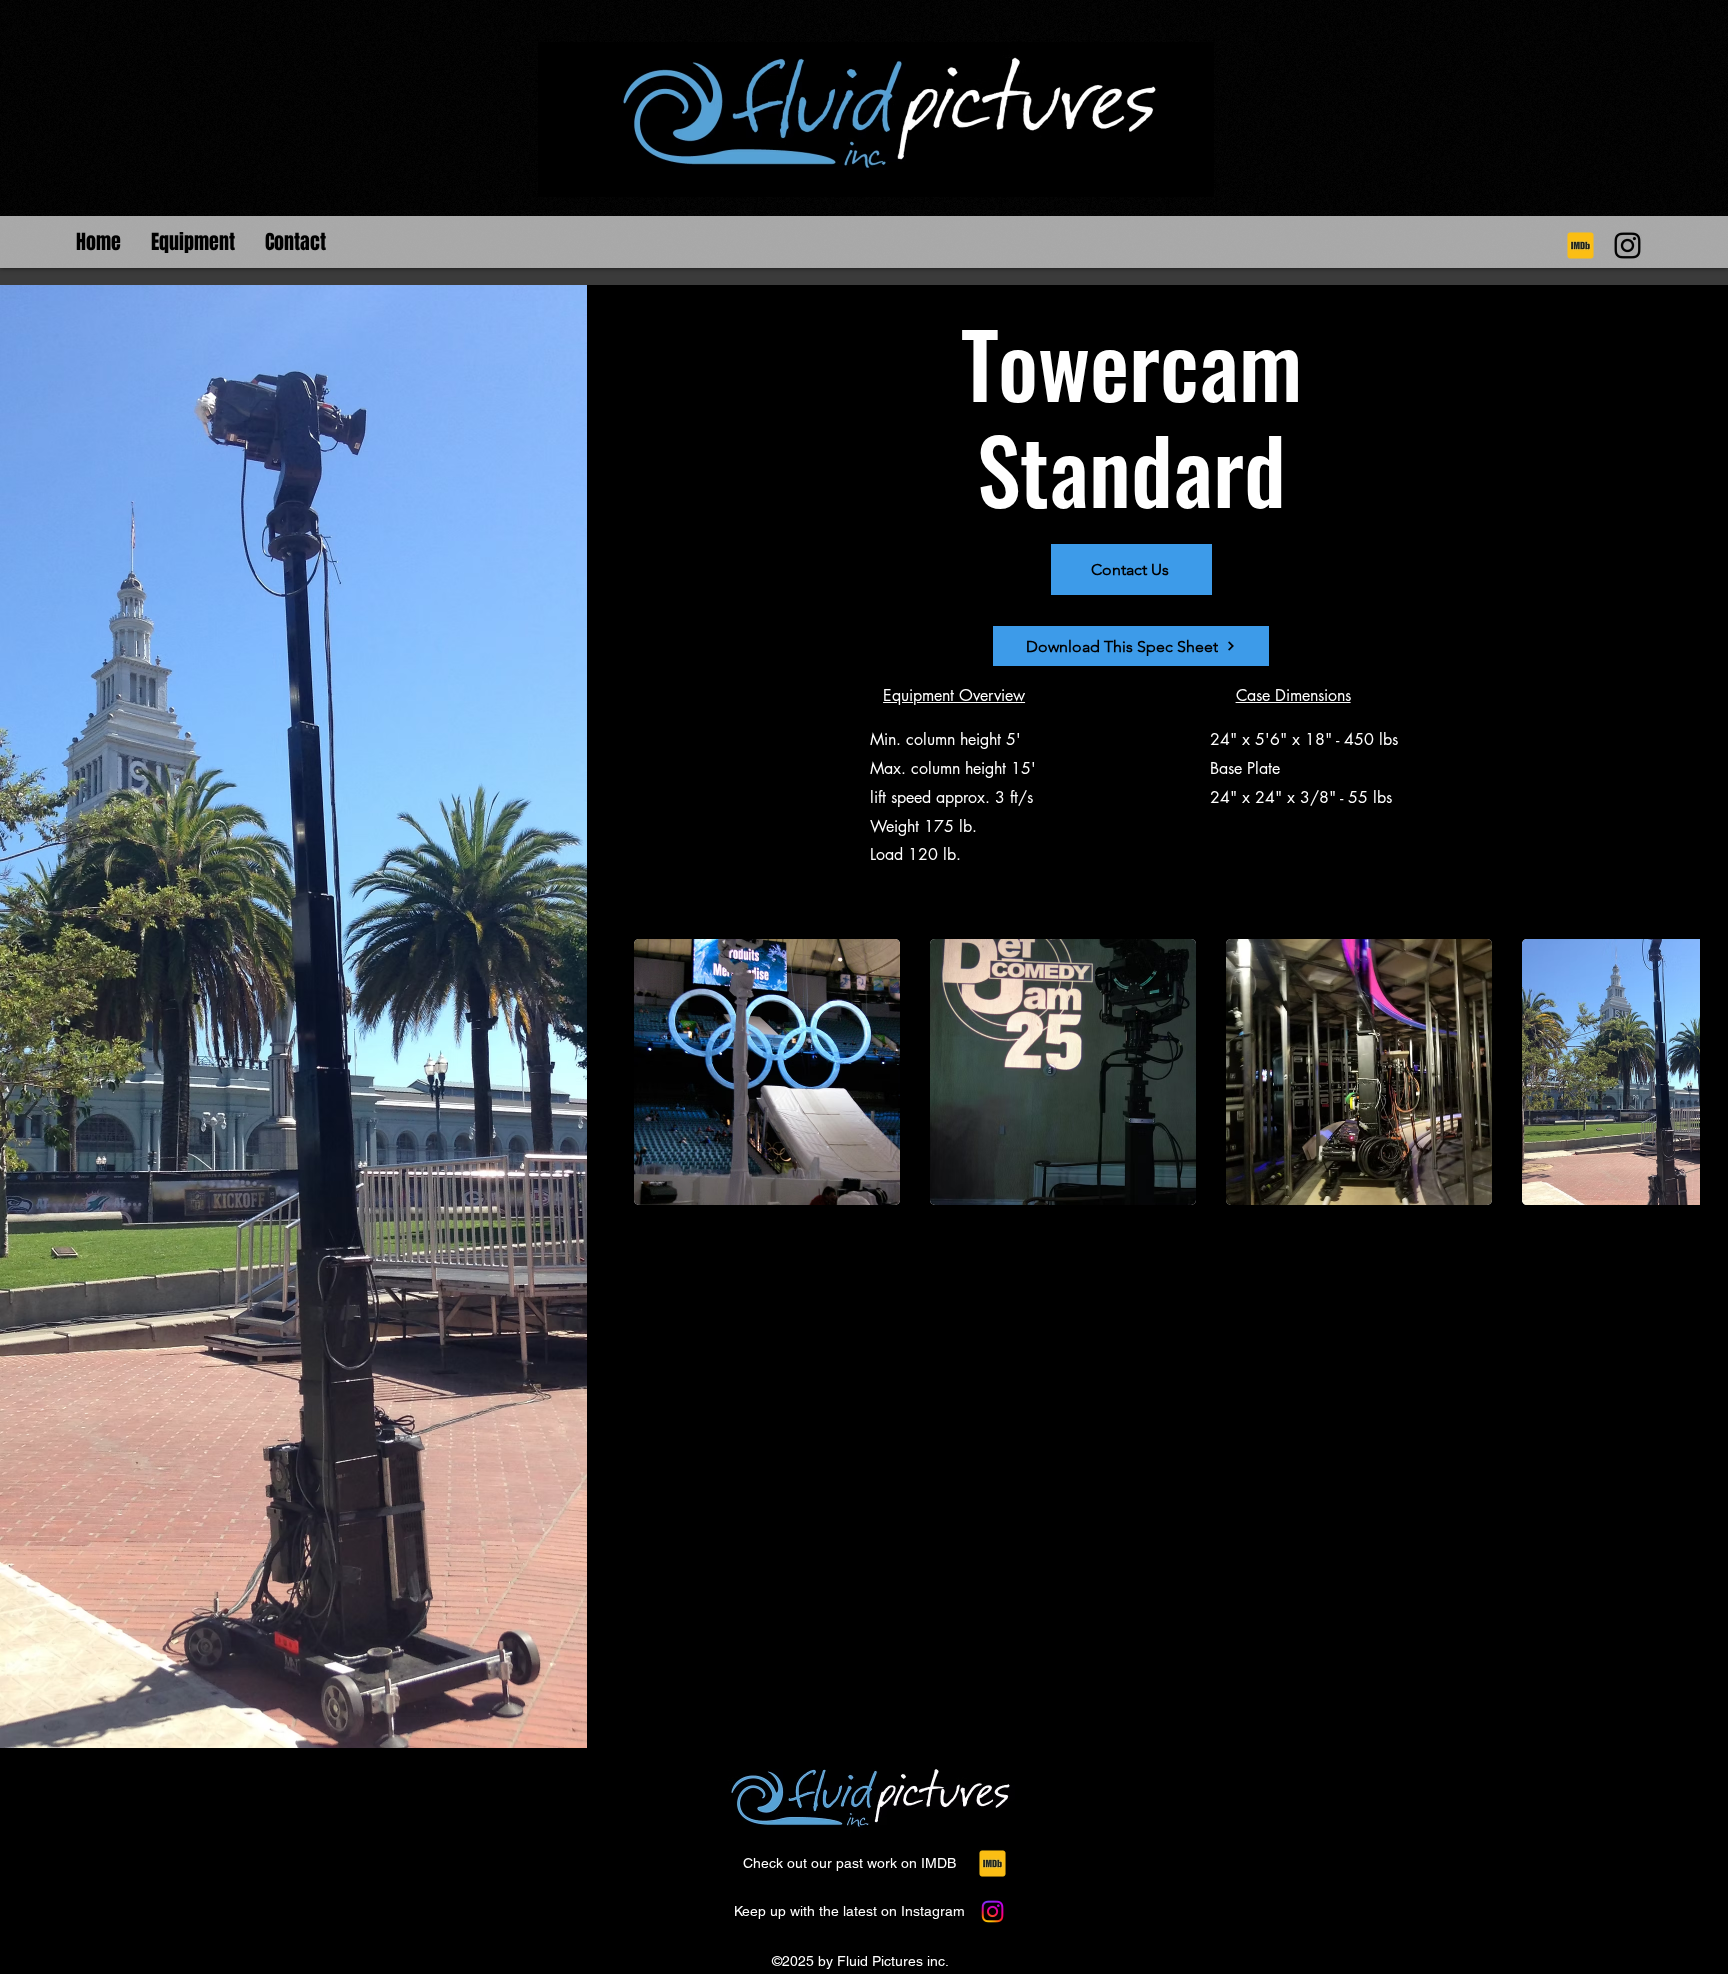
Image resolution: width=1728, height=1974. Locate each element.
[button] (193, 230)
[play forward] (1675, 1072)
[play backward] (659, 1072)
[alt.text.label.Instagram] (1580, 245)
